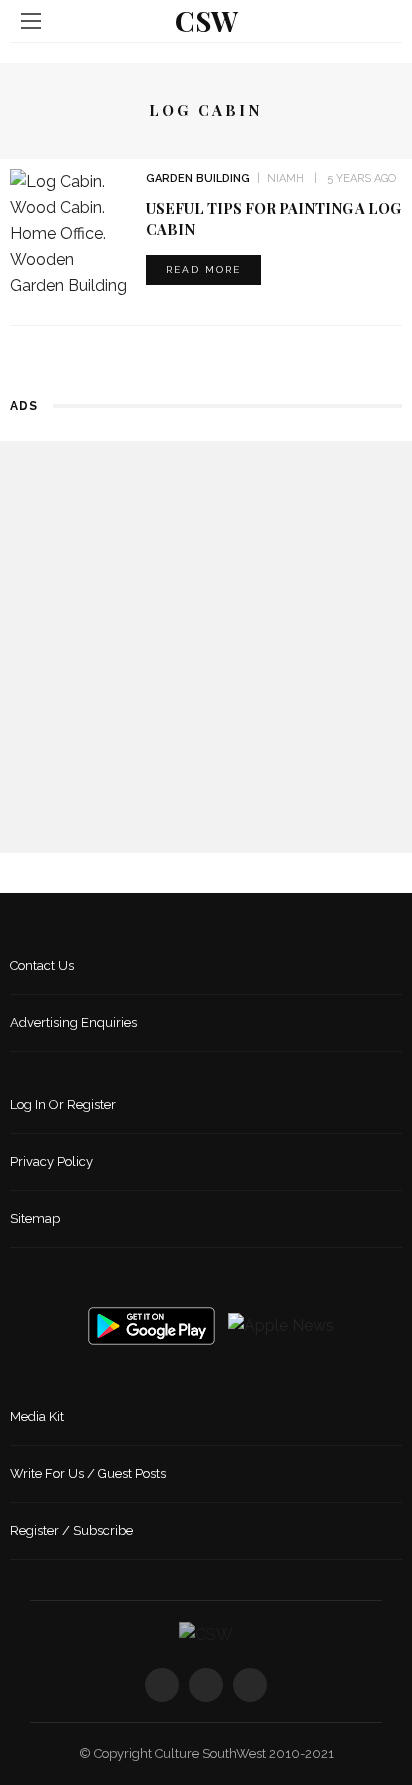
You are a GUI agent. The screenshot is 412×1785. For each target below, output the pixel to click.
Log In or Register (63, 1104)
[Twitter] (206, 1685)
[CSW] (206, 1633)
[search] (381, 20)
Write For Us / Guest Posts (88, 1473)
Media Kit (37, 1416)
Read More (203, 269)
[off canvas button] (31, 21)
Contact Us (42, 965)
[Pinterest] (250, 1685)
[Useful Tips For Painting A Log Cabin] (70, 232)
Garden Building (198, 178)
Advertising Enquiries (73, 1022)
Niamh (285, 178)
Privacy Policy (51, 1161)
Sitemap (35, 1218)
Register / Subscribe (71, 1530)
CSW (206, 20)
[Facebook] (162, 1685)
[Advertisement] (206, 647)
